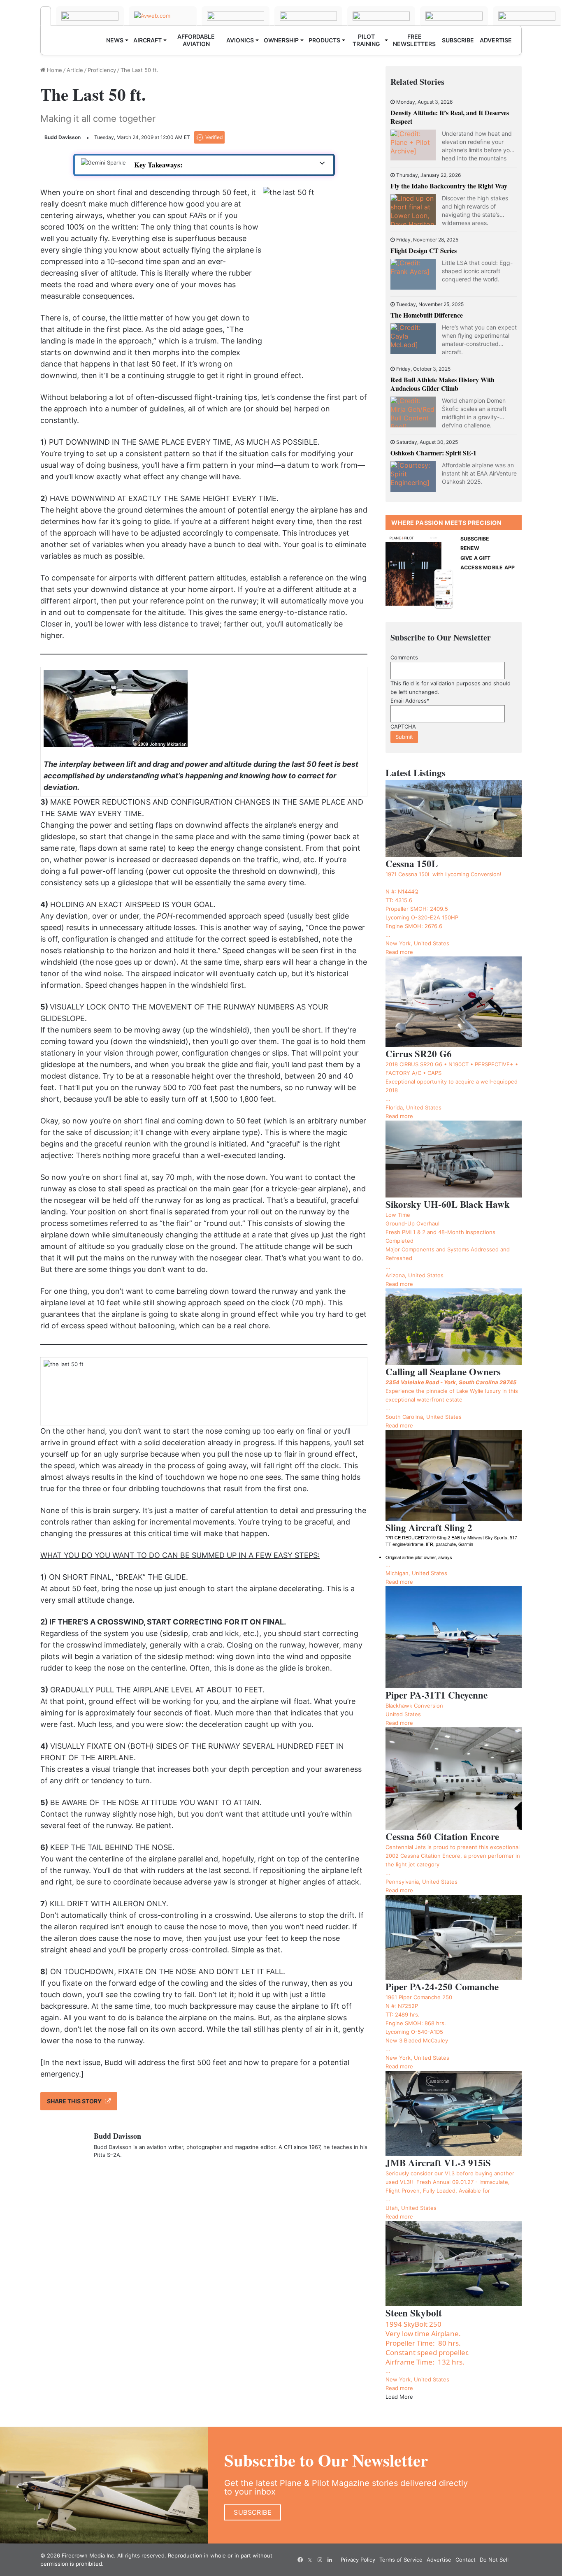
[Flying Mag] (90, 16)
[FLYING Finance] (527, 16)
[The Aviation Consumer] (454, 16)
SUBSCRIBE (475, 539)
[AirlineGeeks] (236, 16)
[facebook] (300, 2560)
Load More (399, 2397)
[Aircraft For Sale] (308, 16)
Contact (466, 2560)
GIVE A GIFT (476, 558)
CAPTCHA (403, 726)
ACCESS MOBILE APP (488, 567)
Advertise (439, 2560)
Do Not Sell (494, 2560)
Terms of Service (401, 2560)
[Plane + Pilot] (46, 16)
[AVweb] (163, 16)
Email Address (410, 701)
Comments (404, 657)
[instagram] (320, 2560)
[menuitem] (117, 40)
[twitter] (310, 2560)
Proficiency (102, 70)
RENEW (470, 548)
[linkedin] (330, 2560)
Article (75, 70)
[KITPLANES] (381, 16)
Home (54, 70)
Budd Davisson (63, 137)
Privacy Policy (358, 2560)
